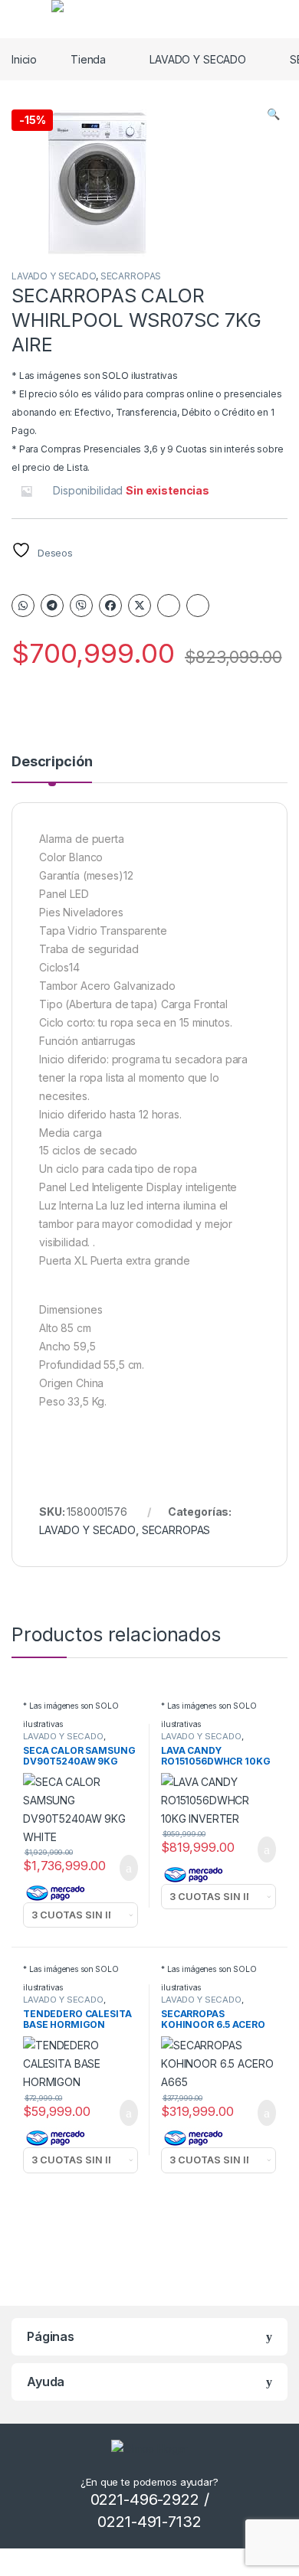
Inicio (24, 59)
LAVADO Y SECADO (198, 59)
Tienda (88, 59)
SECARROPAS (131, 276)
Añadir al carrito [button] (122, 1868)
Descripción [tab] (52, 762)
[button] (273, 114)
